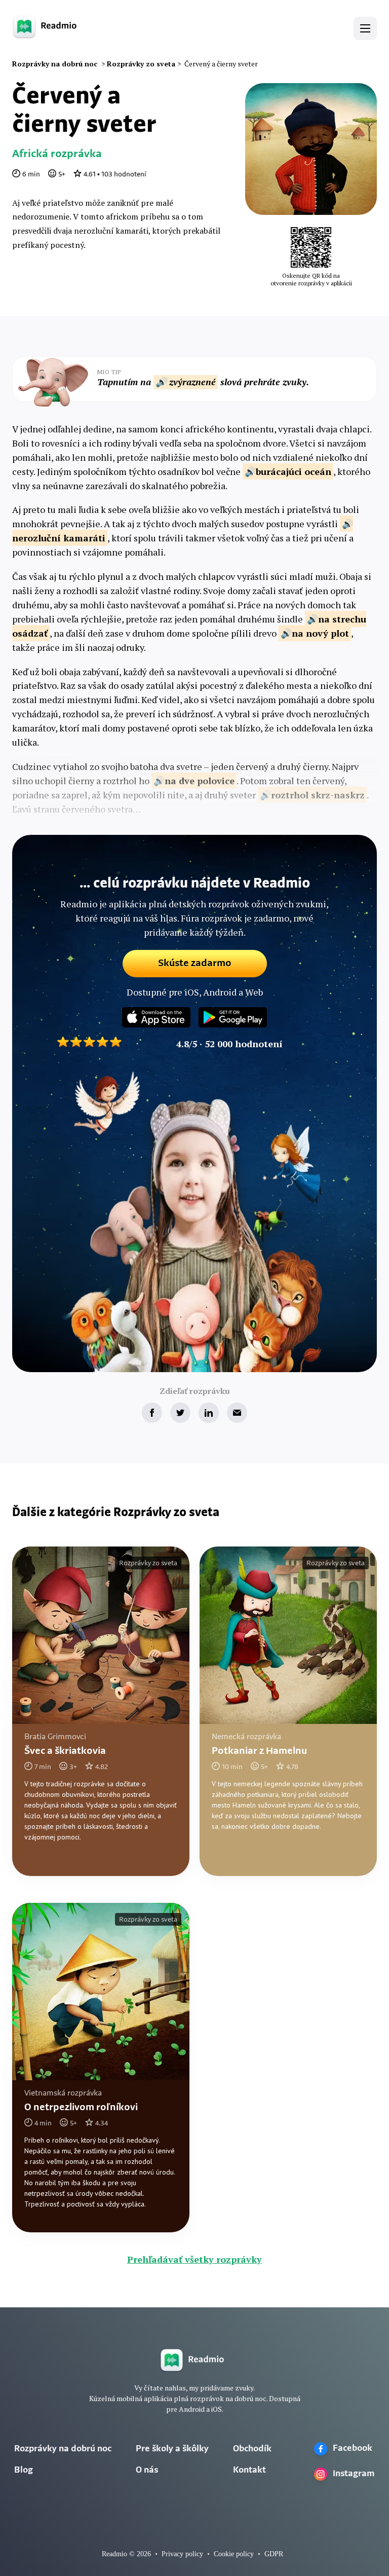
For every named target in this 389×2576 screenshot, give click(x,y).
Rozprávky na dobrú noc (63, 2449)
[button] (365, 28)
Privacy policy (182, 2554)
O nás (147, 2471)
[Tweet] (180, 1413)
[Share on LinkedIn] (209, 1413)
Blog (24, 2471)
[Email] (237, 1413)
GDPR (274, 2554)
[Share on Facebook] (152, 1413)
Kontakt (249, 2471)
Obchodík (252, 2449)
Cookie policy (234, 2554)
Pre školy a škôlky (172, 2449)
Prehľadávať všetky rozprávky (194, 2259)
